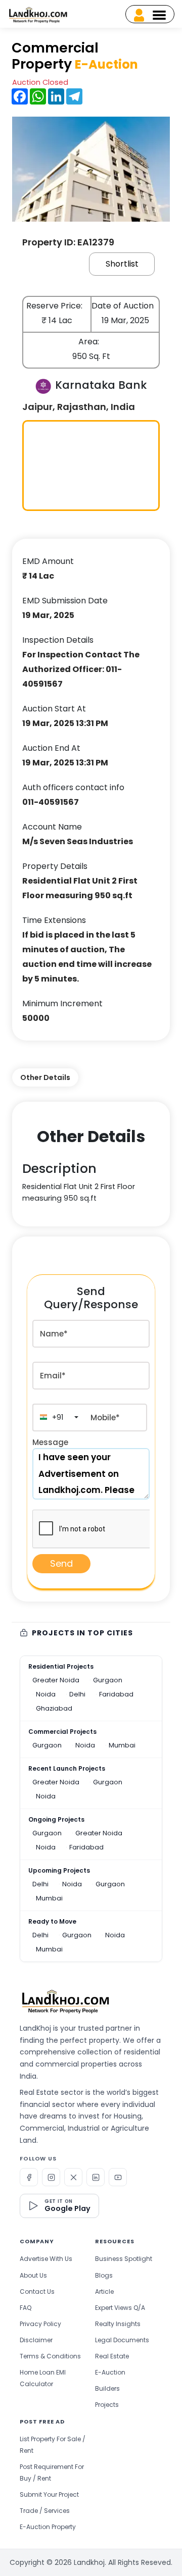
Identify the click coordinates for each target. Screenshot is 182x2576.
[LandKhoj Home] (65, 2000)
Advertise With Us (46, 2259)
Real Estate (112, 2356)
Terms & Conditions (50, 2356)
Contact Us (37, 2291)
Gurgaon (108, 1680)
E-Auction (110, 2372)
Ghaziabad (54, 1708)
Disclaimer (36, 2340)
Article (104, 2291)
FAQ (26, 2308)
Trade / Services (45, 2511)
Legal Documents (122, 2340)
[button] (58, 1418)
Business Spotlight (124, 2259)
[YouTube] (118, 2177)
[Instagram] (51, 2177)
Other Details (45, 1077)
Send (61, 1563)
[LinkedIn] (96, 2177)
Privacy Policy (40, 2324)
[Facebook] (29, 2177)
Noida (46, 1694)
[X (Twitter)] (73, 2177)
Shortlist (122, 264)
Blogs (104, 2275)
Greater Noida (56, 1680)
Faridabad (116, 1694)
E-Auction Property (48, 2527)
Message (50, 1442)
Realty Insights (118, 2324)
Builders (107, 2388)
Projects (107, 2405)
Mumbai (122, 1745)
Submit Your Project (49, 2494)
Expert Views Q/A (120, 2308)
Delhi (77, 1694)
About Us (33, 2275)
